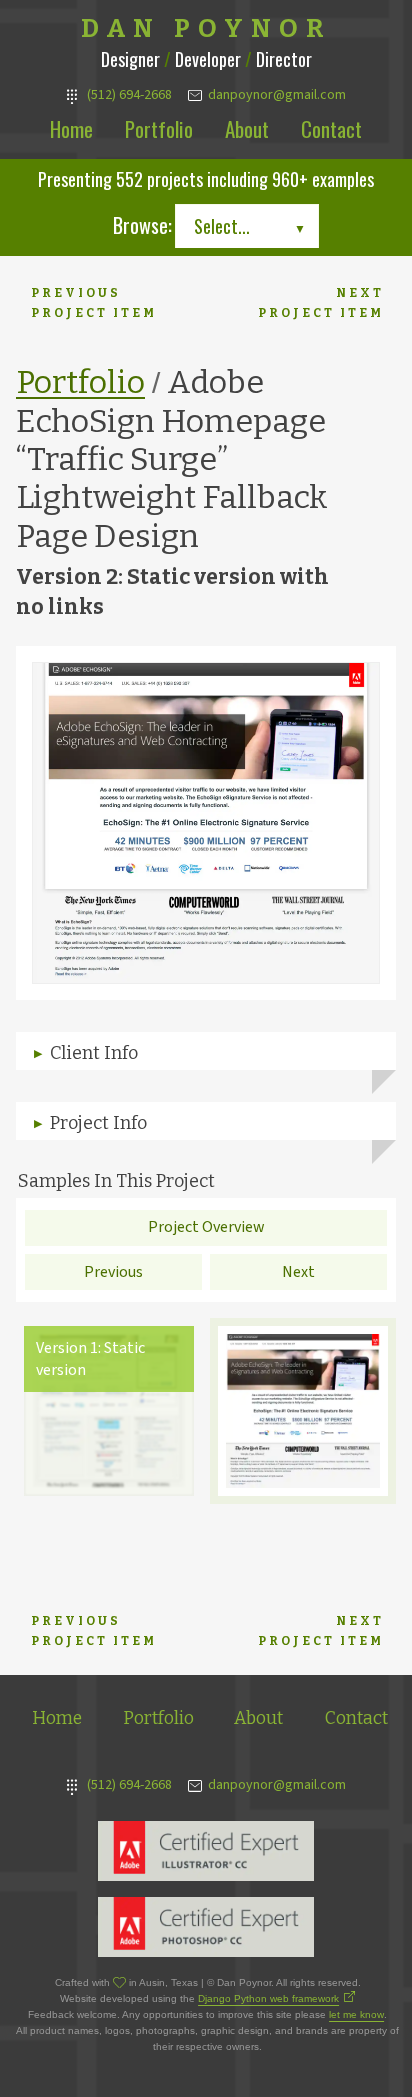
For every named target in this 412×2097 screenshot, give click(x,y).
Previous (113, 1272)
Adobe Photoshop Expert (206, 1927)
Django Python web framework (268, 1998)
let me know (356, 2014)
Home (71, 128)
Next (298, 1272)
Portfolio (159, 128)
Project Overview (206, 1227)
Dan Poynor (206, 29)
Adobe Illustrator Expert (206, 1851)
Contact (331, 128)
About (247, 128)
